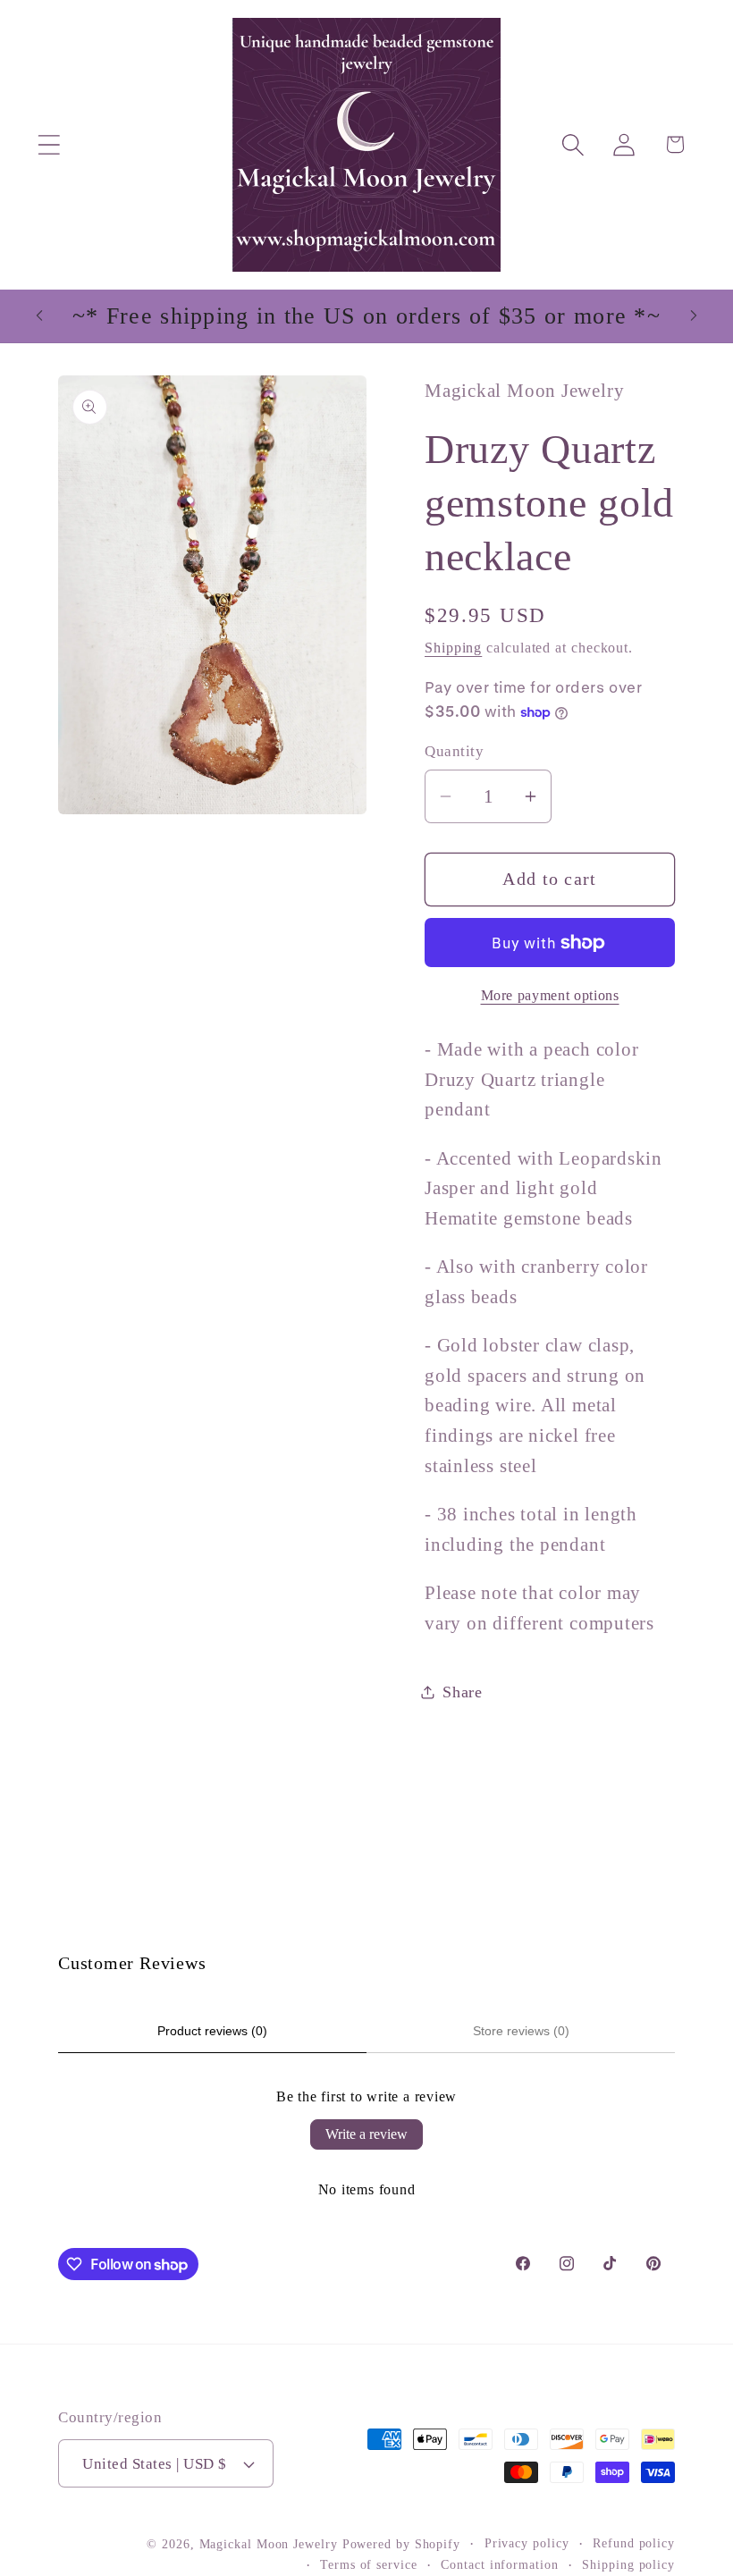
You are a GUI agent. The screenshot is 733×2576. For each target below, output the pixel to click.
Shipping (453, 648)
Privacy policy (527, 2543)
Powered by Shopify (401, 2544)
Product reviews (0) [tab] (212, 2031)
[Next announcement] (694, 316)
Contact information (499, 2564)
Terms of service (369, 2564)
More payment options (550, 995)
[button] (49, 144)
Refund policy (634, 2543)
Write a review (366, 2134)
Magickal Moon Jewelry (269, 2544)
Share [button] (463, 1692)
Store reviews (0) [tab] (521, 2031)
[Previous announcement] (39, 316)
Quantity (454, 751)
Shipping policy (628, 2564)
